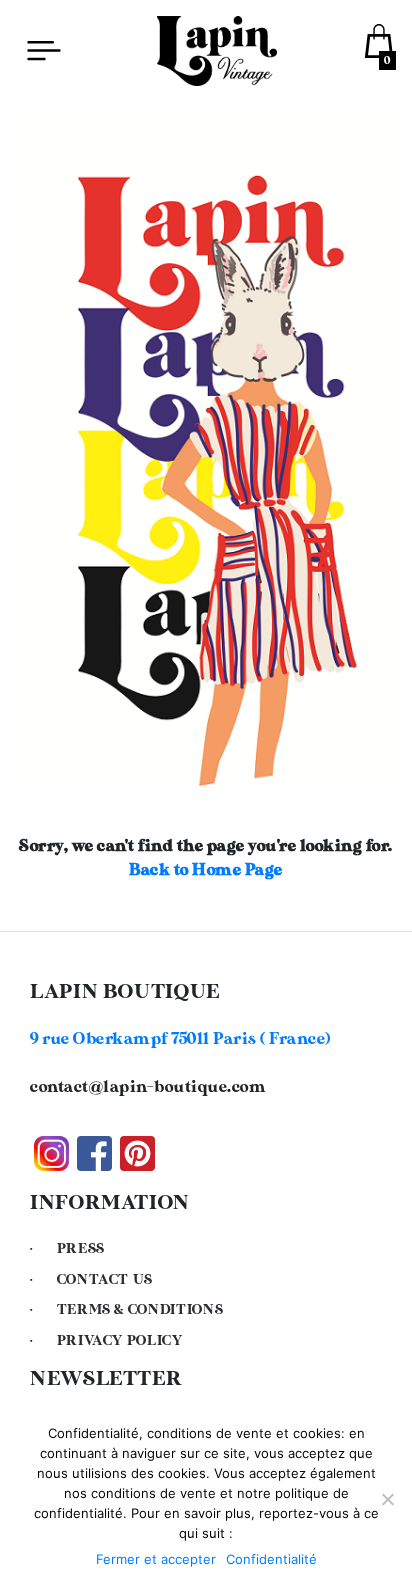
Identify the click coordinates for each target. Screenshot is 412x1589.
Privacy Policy (120, 1341)
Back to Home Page (206, 870)
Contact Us (105, 1280)
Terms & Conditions (140, 1310)
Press (81, 1249)
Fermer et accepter (156, 1559)
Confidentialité (271, 1559)
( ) (180, 1039)
